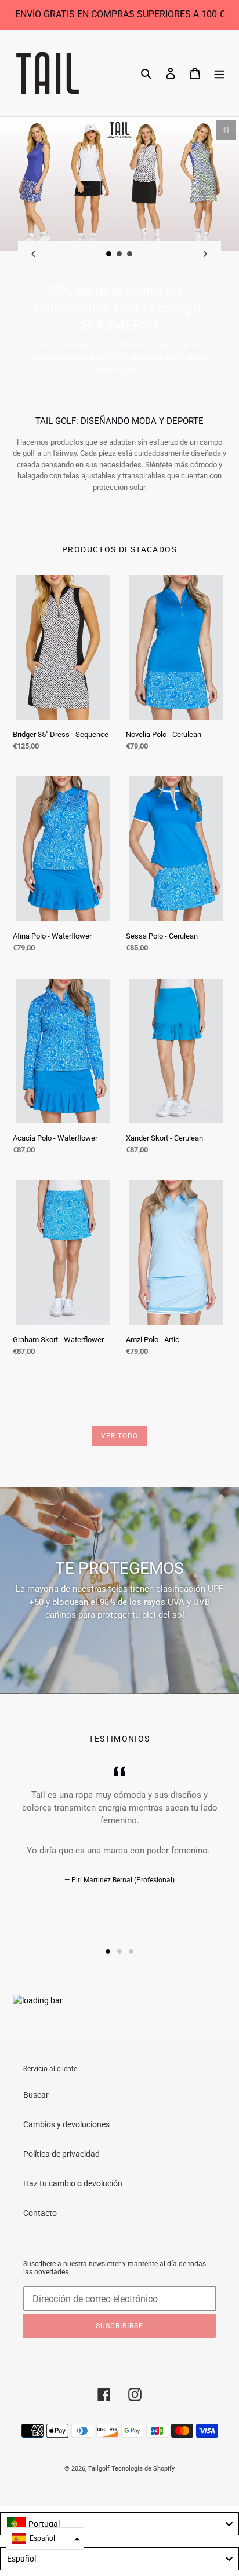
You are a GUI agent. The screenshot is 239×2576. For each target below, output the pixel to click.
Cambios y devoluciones (66, 2124)
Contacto (40, 2213)
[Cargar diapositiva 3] (130, 254)
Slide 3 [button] (131, 1951)
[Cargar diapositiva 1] (109, 254)
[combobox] (119, 2524)
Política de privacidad (61, 2154)
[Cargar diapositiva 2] (119, 254)
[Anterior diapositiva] (34, 254)
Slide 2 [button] (119, 1951)
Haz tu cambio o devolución (73, 2183)
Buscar (36, 2095)
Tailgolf (99, 2469)
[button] (45, 2539)
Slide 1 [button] (108, 1951)
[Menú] (219, 73)
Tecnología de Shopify (143, 2469)
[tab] (108, 1951)
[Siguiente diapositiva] (205, 254)
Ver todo (119, 1436)
